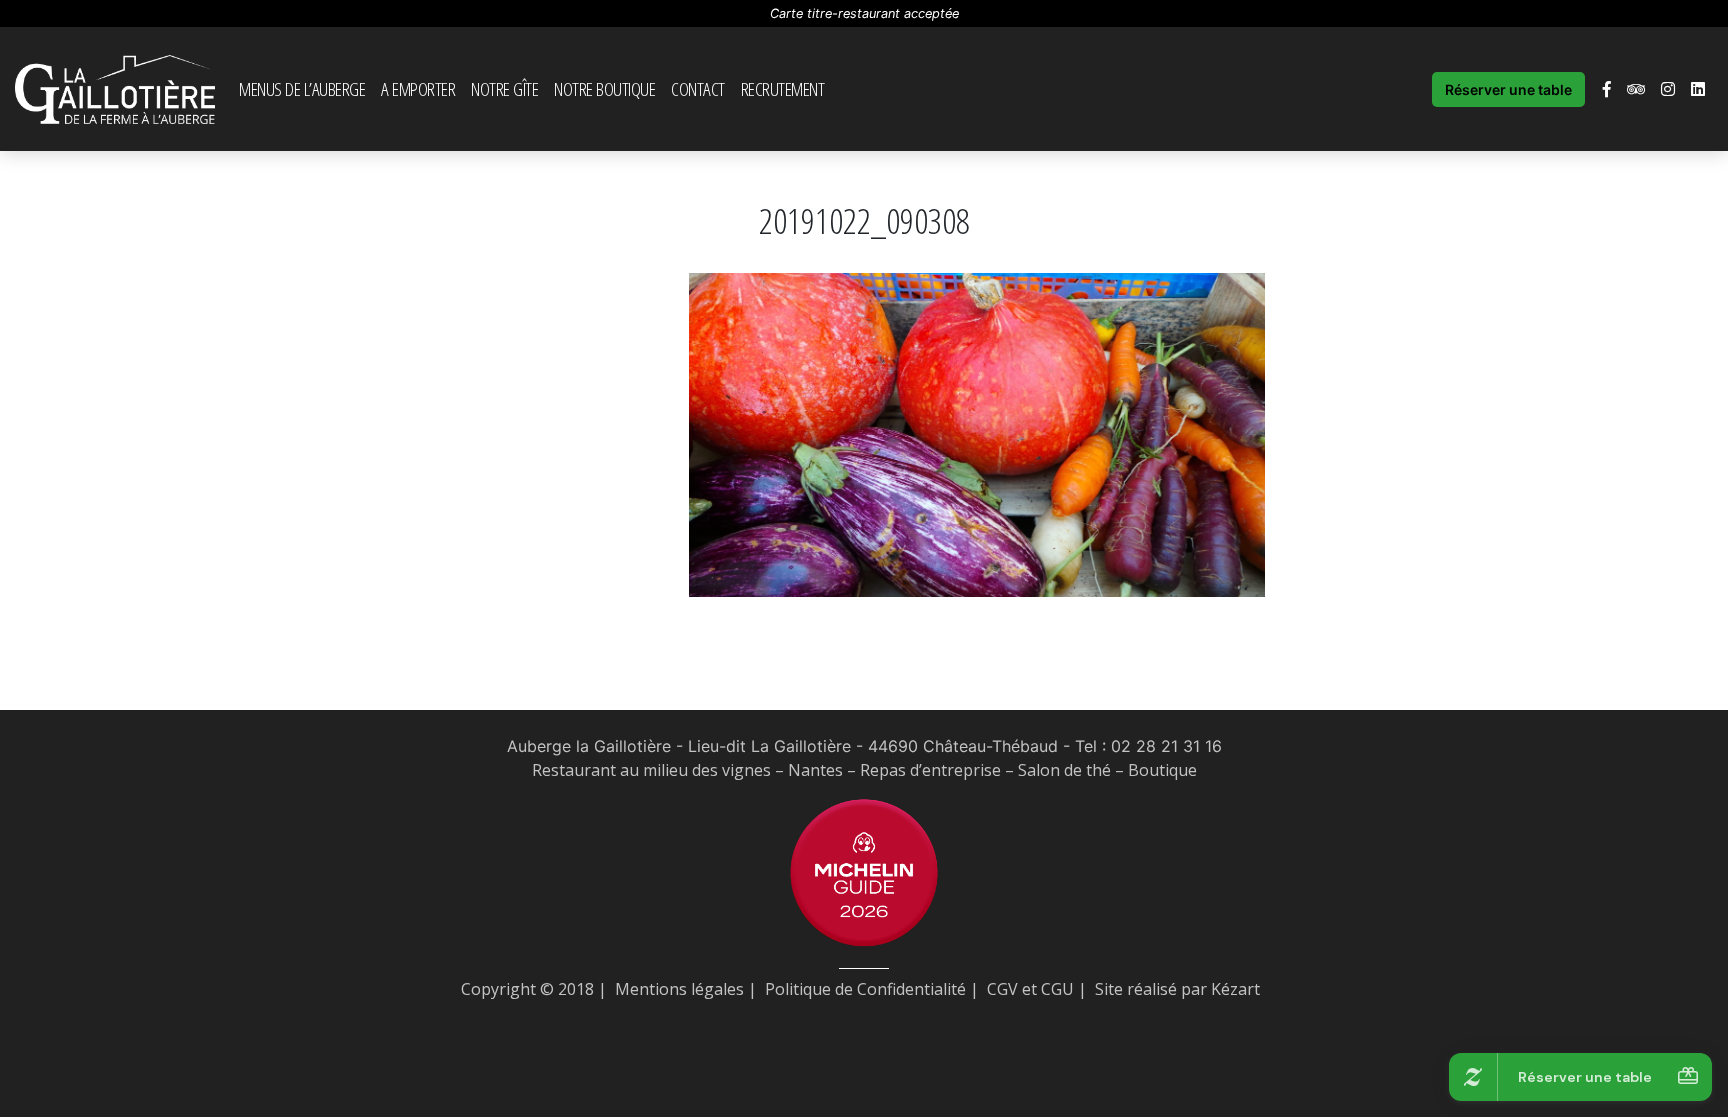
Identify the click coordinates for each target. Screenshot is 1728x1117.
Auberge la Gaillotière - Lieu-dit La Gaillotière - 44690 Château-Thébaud (782, 746)
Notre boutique (604, 88)
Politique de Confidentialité (865, 989)
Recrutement (783, 88)
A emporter (418, 88)
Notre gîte (504, 88)
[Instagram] (1668, 89)
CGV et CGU (1030, 989)
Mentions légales (679, 989)
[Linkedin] (1698, 89)
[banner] (115, 89)
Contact (698, 88)
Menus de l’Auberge (302, 88)
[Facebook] (1607, 89)
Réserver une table (1508, 89)
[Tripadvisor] (1636, 89)
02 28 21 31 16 (1166, 746)
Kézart (1235, 989)
